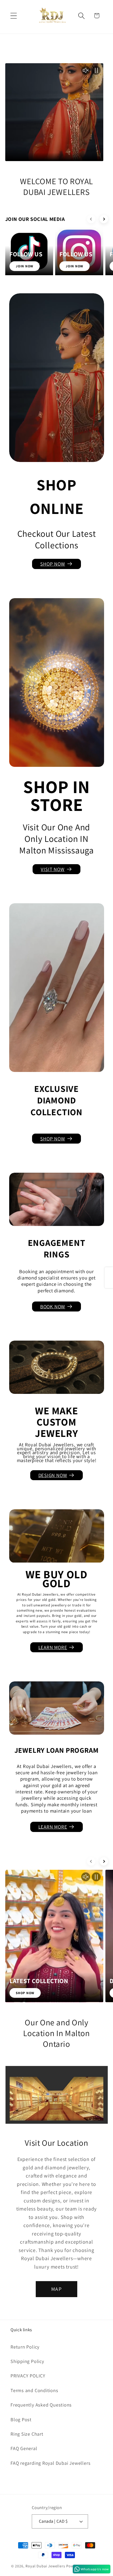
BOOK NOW (53, 1306)
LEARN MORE (53, 1647)
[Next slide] (104, 219)
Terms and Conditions (34, 2390)
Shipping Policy (27, 2361)
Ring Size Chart (27, 2434)
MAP (56, 2289)
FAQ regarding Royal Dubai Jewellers (50, 2463)
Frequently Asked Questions (41, 2405)
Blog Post (21, 2419)
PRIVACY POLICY (28, 2376)
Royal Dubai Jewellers (45, 2566)
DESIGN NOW (53, 1475)
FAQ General (24, 2448)
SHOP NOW (53, 564)
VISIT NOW (53, 869)
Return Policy (25, 2347)
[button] (14, 16)
